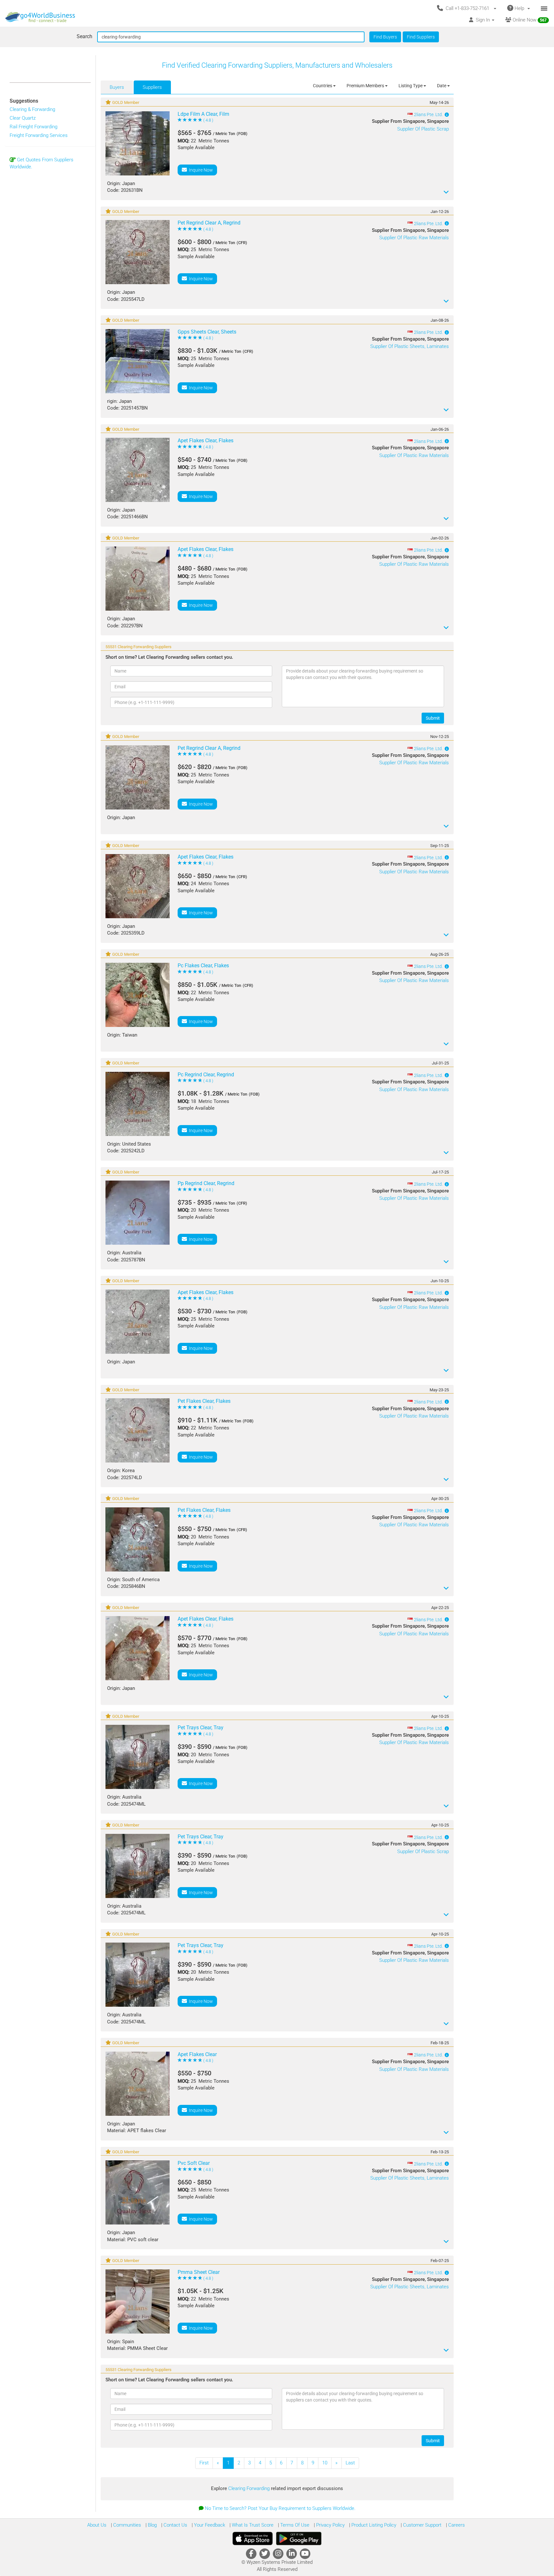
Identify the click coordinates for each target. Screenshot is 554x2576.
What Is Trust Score (252, 2525)
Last (350, 2463)
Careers (456, 2525)
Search (84, 36)
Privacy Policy (330, 2525)
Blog (152, 2525)
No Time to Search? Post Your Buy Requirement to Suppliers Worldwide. (280, 2508)
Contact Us (175, 2525)
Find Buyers (385, 37)
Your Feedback (209, 2525)
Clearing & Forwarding (32, 109)
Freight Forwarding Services (39, 135)
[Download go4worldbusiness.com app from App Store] (253, 2538)
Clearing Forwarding (250, 2488)
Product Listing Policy (373, 2525)
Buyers (117, 87)
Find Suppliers (421, 37)
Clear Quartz (23, 118)
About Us (97, 2525)
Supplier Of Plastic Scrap (423, 129)
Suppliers (152, 87)
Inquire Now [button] (200, 170)
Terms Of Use (294, 2525)
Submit (433, 718)
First (204, 2463)
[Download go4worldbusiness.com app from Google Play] (299, 2538)
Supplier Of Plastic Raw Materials (414, 238)
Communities (126, 2525)
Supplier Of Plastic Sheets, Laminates (410, 346)
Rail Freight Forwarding (34, 127)
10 (325, 2463)
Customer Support (422, 2525)
